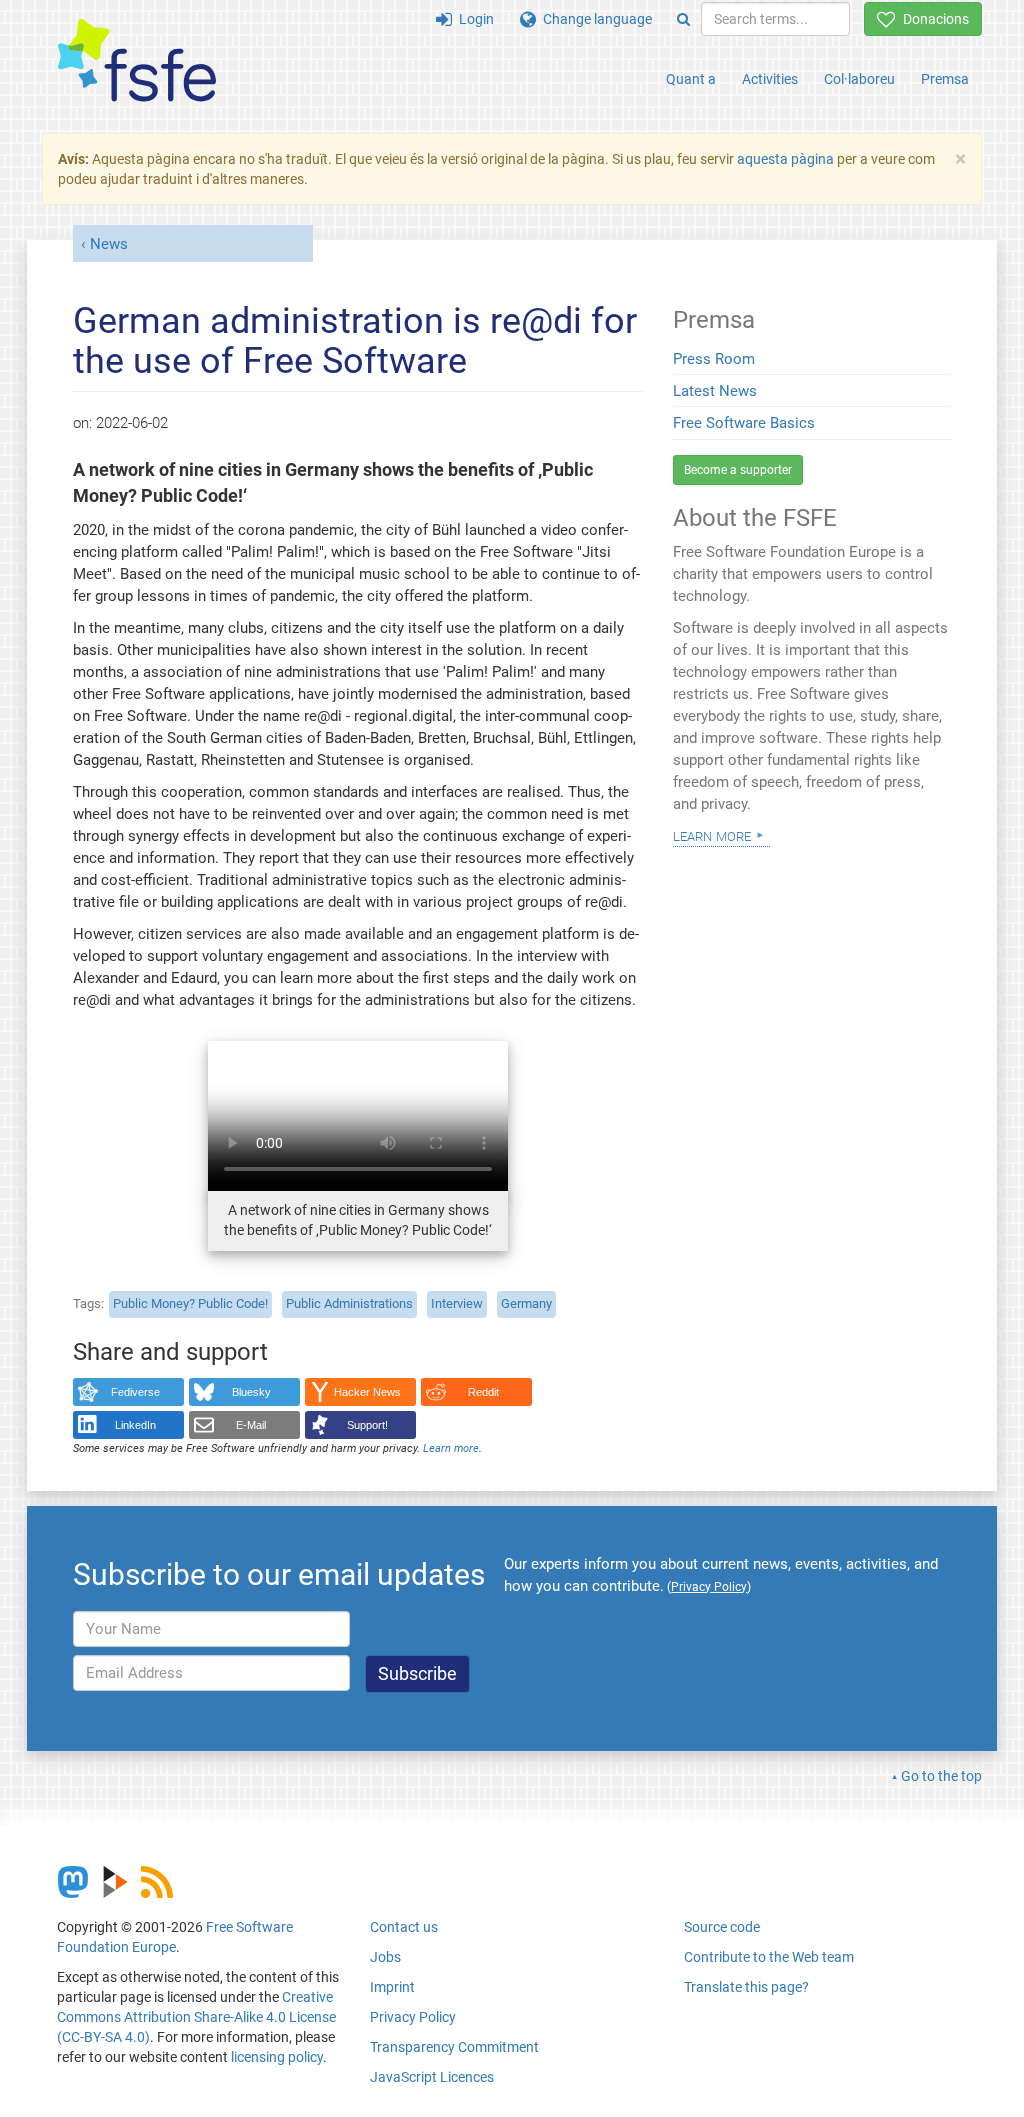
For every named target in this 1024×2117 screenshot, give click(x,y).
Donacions (932, 19)
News (109, 244)
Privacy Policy (413, 2017)
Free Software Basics (744, 423)
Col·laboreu (859, 79)
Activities (770, 79)
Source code (722, 1927)
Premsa (945, 79)
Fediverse (135, 1392)
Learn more (451, 1448)
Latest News (715, 391)
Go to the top (941, 1776)
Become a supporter (738, 470)
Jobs (385, 1957)
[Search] (683, 19)
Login (473, 19)
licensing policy (277, 2057)
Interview (457, 1303)
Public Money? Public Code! (190, 1303)
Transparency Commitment (454, 2047)
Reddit (483, 1392)
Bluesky (251, 1392)
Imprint (392, 1987)
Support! (367, 1425)
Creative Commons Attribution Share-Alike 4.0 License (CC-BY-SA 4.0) (196, 2017)
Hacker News (367, 1392)
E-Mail (251, 1425)
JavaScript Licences (432, 2077)
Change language (594, 19)
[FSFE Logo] (137, 61)
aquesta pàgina (785, 159)
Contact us (404, 1927)
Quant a (691, 79)
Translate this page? (746, 1987)
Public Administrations (349, 1303)
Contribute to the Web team (769, 1957)
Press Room (714, 359)
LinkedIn (135, 1425)
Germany (526, 1303)
